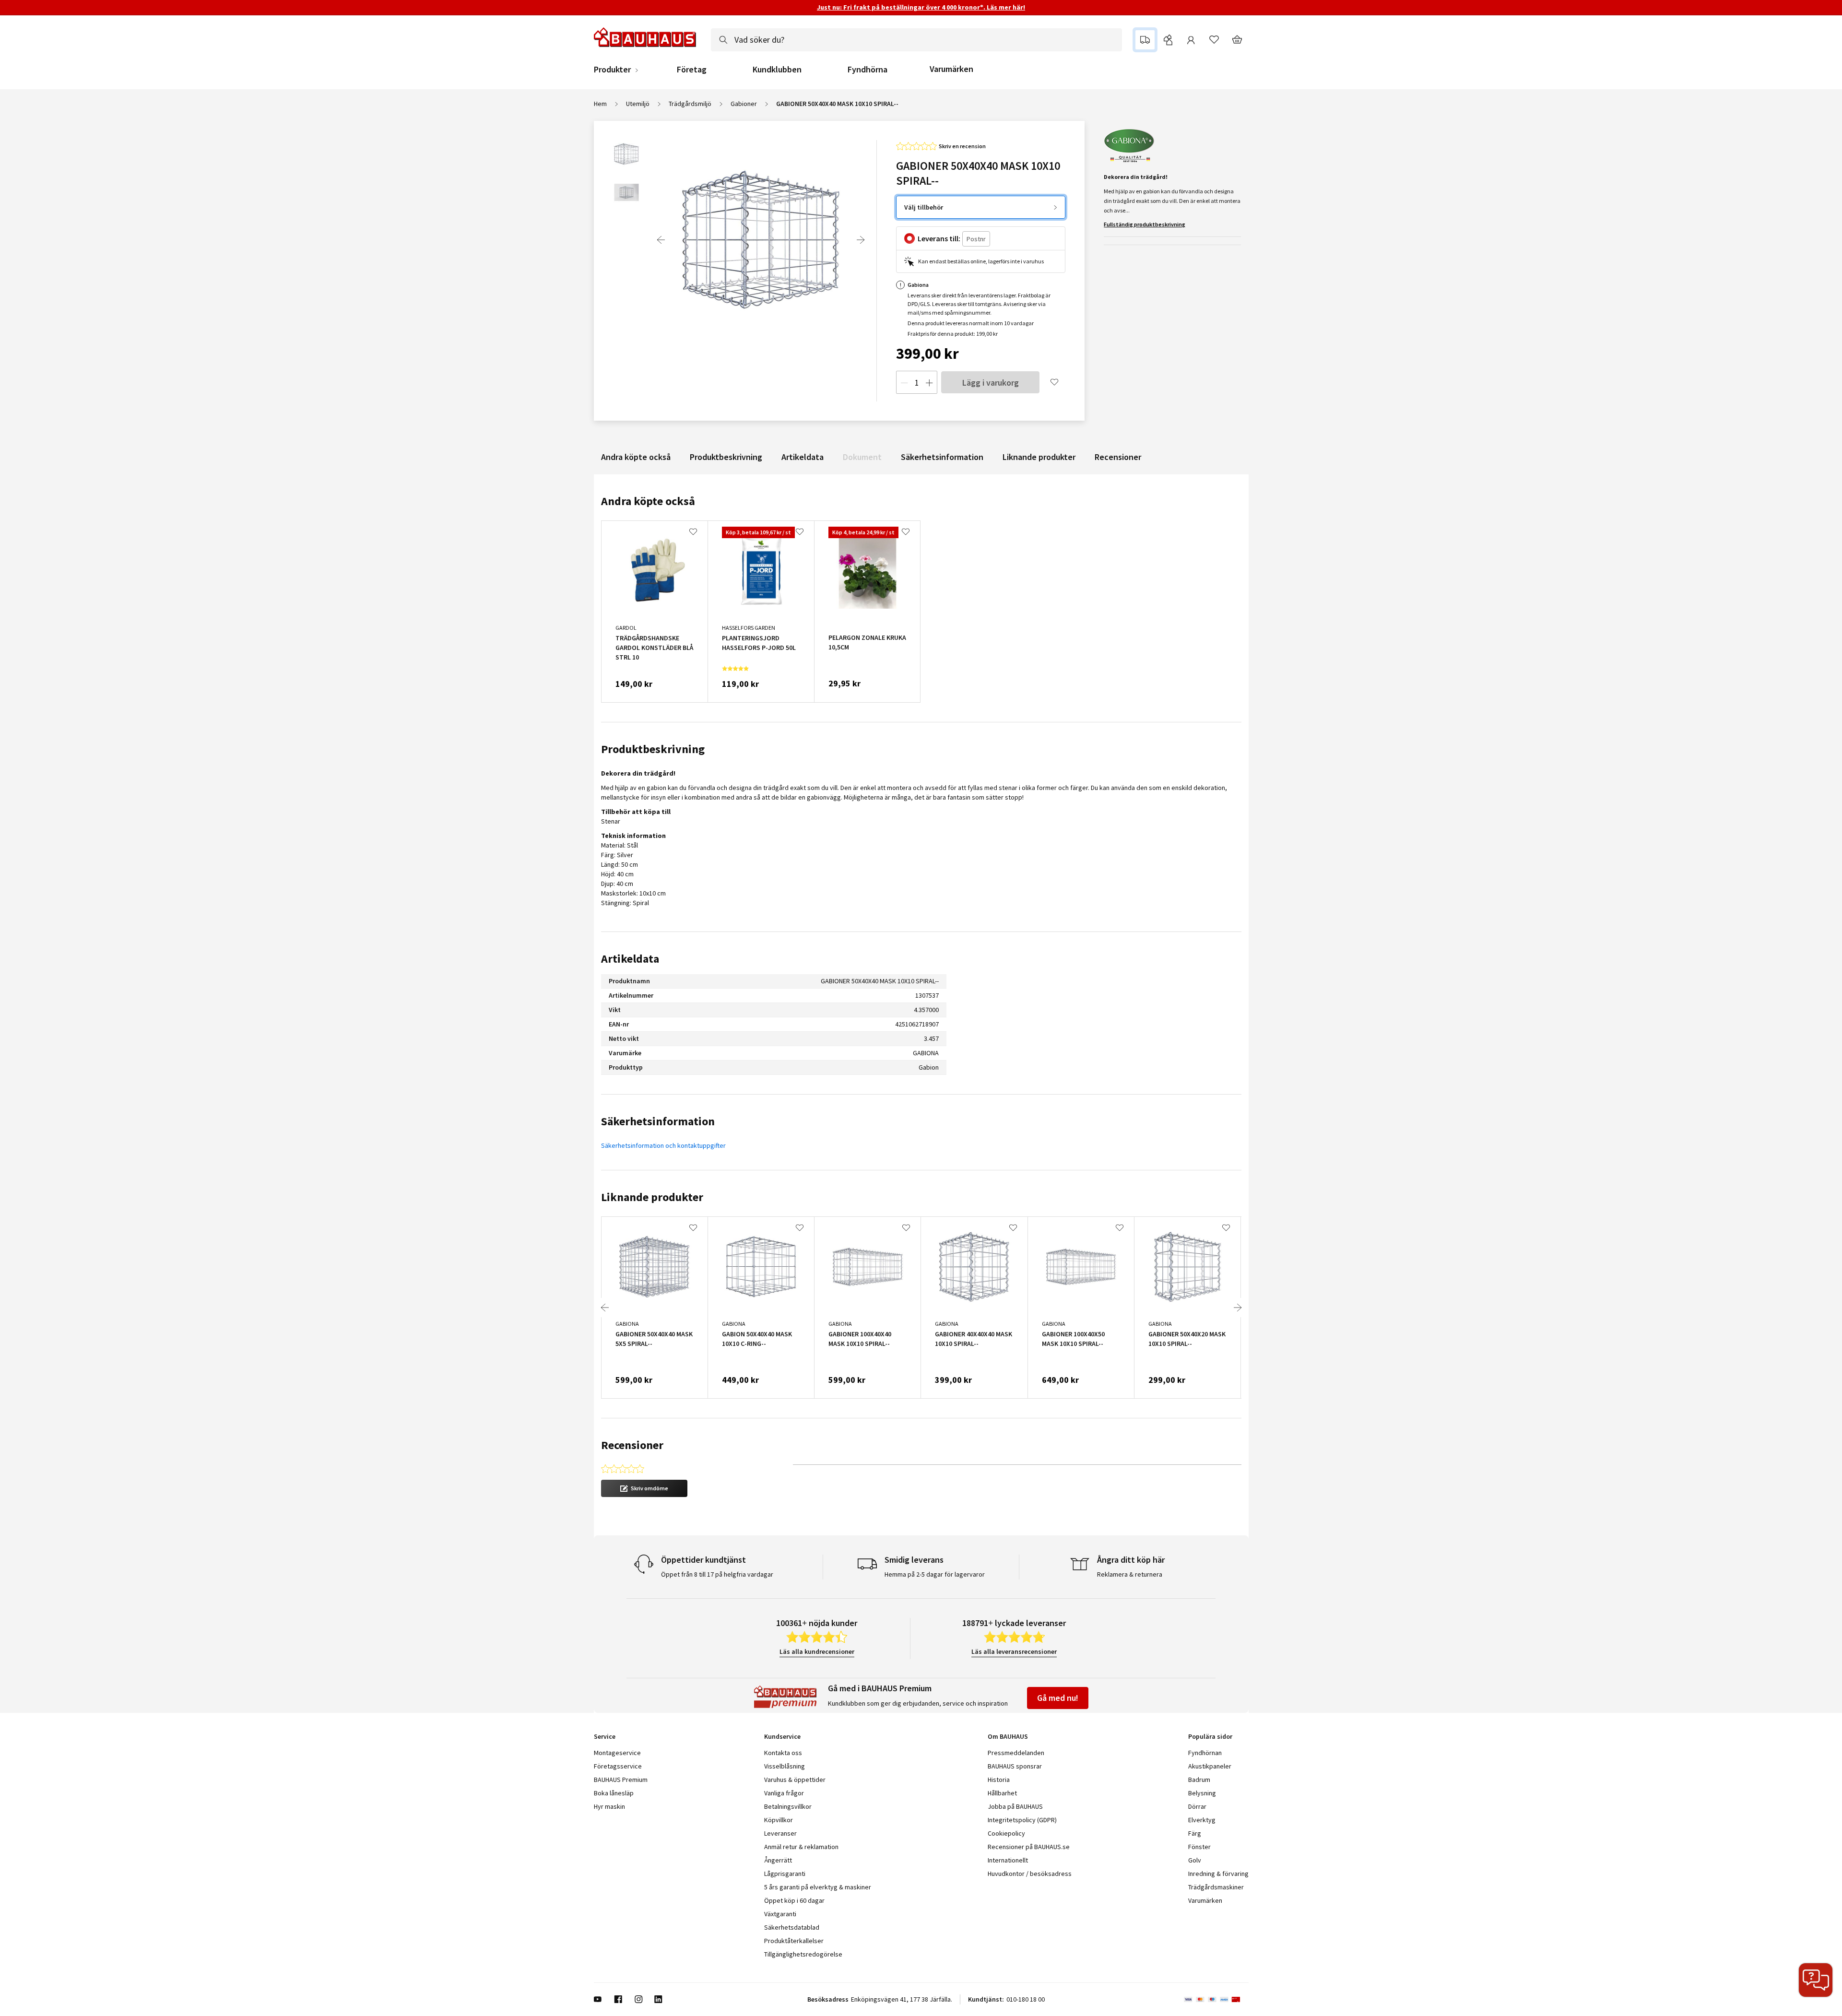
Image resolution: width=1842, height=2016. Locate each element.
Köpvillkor (779, 1820)
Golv (1195, 1860)
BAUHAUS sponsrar (1015, 1766)
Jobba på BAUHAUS (1015, 1806)
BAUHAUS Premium (621, 1780)
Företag (692, 70)
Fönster (1199, 1847)
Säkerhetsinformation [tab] (658, 1121)
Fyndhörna (868, 70)
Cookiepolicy (1006, 1833)
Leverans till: (939, 238)
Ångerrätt (778, 1860)
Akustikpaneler (1210, 1766)
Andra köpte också (636, 457)
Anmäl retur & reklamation (801, 1847)
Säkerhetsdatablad (792, 1927)
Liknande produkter (1039, 457)
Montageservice (617, 1753)
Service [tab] (605, 1736)
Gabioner (744, 104)
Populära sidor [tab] (1210, 1736)
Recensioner (1118, 457)
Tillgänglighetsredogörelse (803, 1954)
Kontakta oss (783, 1753)
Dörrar (1197, 1806)
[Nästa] (861, 240)
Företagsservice (618, 1766)
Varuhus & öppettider (795, 1780)
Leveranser (780, 1833)
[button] (644, 1488)
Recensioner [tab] (632, 1445)
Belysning (1202, 1793)
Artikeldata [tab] (630, 959)
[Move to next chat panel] (1816, 1980)
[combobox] (916, 40)
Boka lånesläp (614, 1793)
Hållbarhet (1002, 1793)
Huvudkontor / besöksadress (1030, 1874)
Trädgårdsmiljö (690, 104)
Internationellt (1008, 1860)
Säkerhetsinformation (942, 457)
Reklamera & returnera (1130, 1574)
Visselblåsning (785, 1766)
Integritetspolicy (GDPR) (1022, 1820)
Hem (600, 104)
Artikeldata (803, 457)
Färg (1195, 1833)
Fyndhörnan (1205, 1753)
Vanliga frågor (784, 1793)
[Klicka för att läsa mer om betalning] (1216, 1999)
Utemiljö (638, 104)
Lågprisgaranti (785, 1874)
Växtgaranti (780, 1914)
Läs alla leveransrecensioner (1014, 1651)
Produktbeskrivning (726, 457)
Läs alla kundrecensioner (817, 1651)
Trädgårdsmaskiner (1216, 1887)
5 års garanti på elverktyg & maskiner (818, 1887)
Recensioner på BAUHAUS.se (1029, 1847)
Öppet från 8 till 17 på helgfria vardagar (717, 1574)
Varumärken (951, 69)
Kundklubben (777, 70)
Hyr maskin (609, 1806)
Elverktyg (1202, 1820)
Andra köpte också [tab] (648, 501)
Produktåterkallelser (794, 1941)
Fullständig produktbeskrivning (1145, 224)
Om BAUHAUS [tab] (1008, 1736)
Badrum (1199, 1780)
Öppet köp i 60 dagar (794, 1900)
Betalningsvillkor (788, 1806)
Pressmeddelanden (1016, 1753)
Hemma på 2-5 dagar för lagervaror (935, 1574)
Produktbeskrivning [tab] (653, 749)
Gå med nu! (1058, 1698)
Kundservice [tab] (782, 1736)
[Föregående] (661, 240)
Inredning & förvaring (1218, 1874)
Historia (999, 1780)
